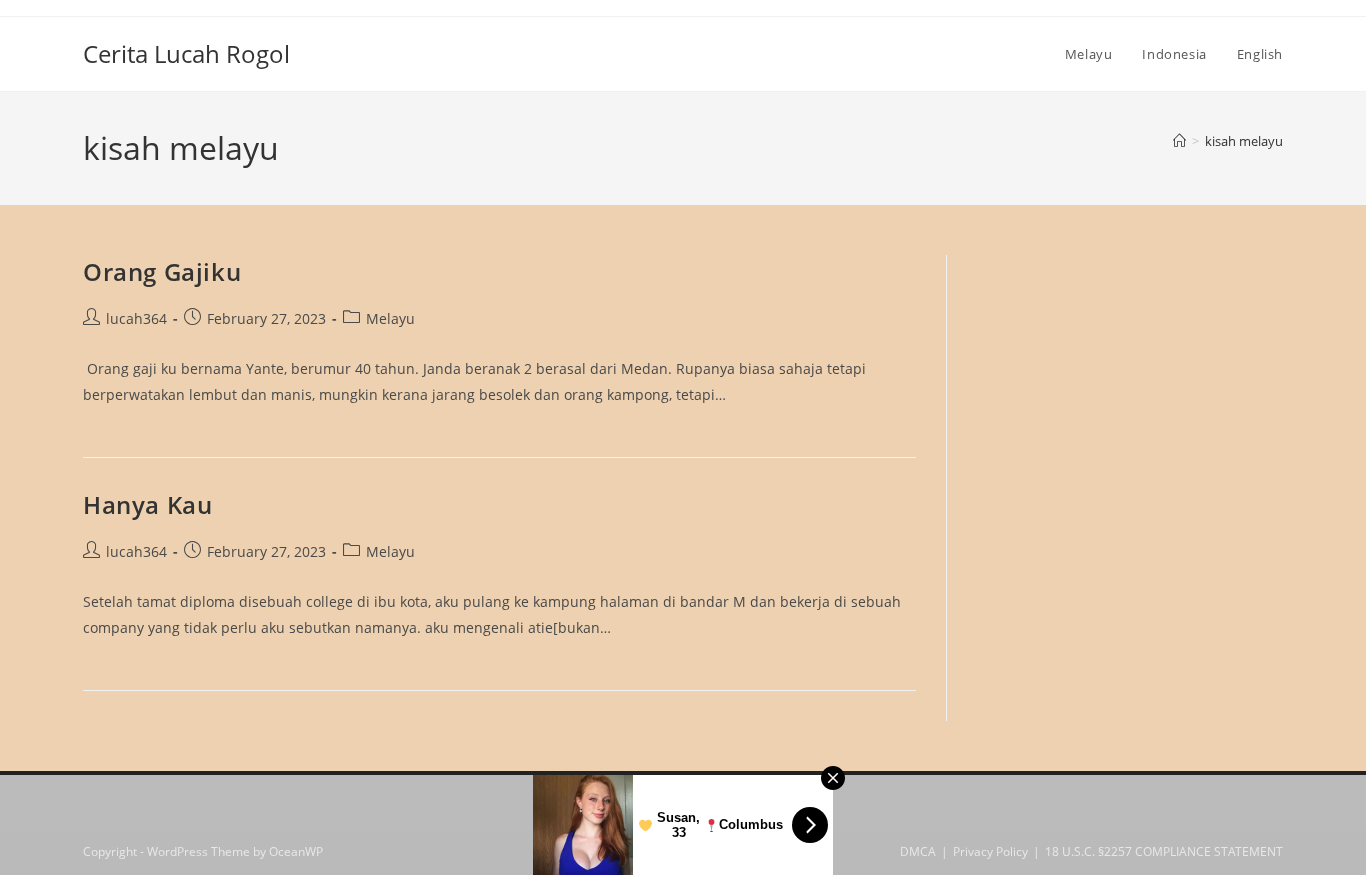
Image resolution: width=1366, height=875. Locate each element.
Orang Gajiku (162, 271)
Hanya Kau (147, 504)
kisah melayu (1244, 141)
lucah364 (136, 318)
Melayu (390, 318)
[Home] (1179, 141)
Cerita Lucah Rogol (186, 53)
